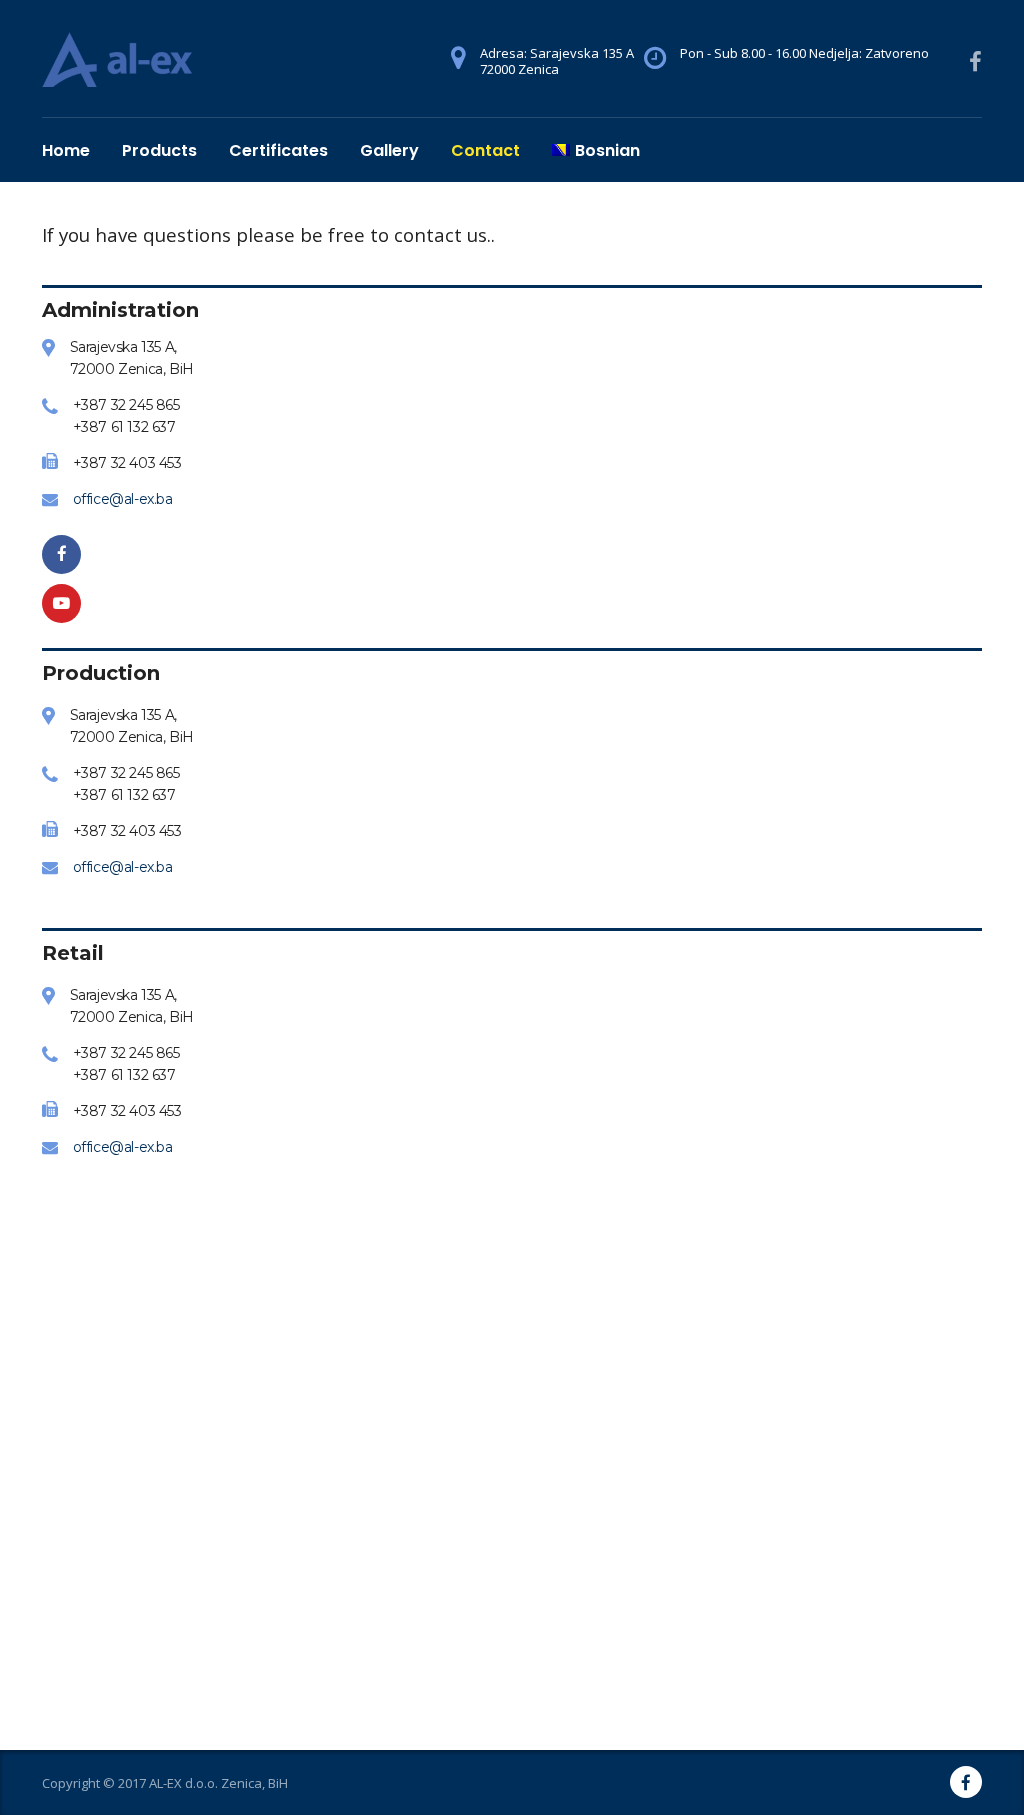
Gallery (389, 150)
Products (159, 150)
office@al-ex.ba (123, 499)
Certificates (278, 150)
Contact (485, 150)
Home (66, 150)
